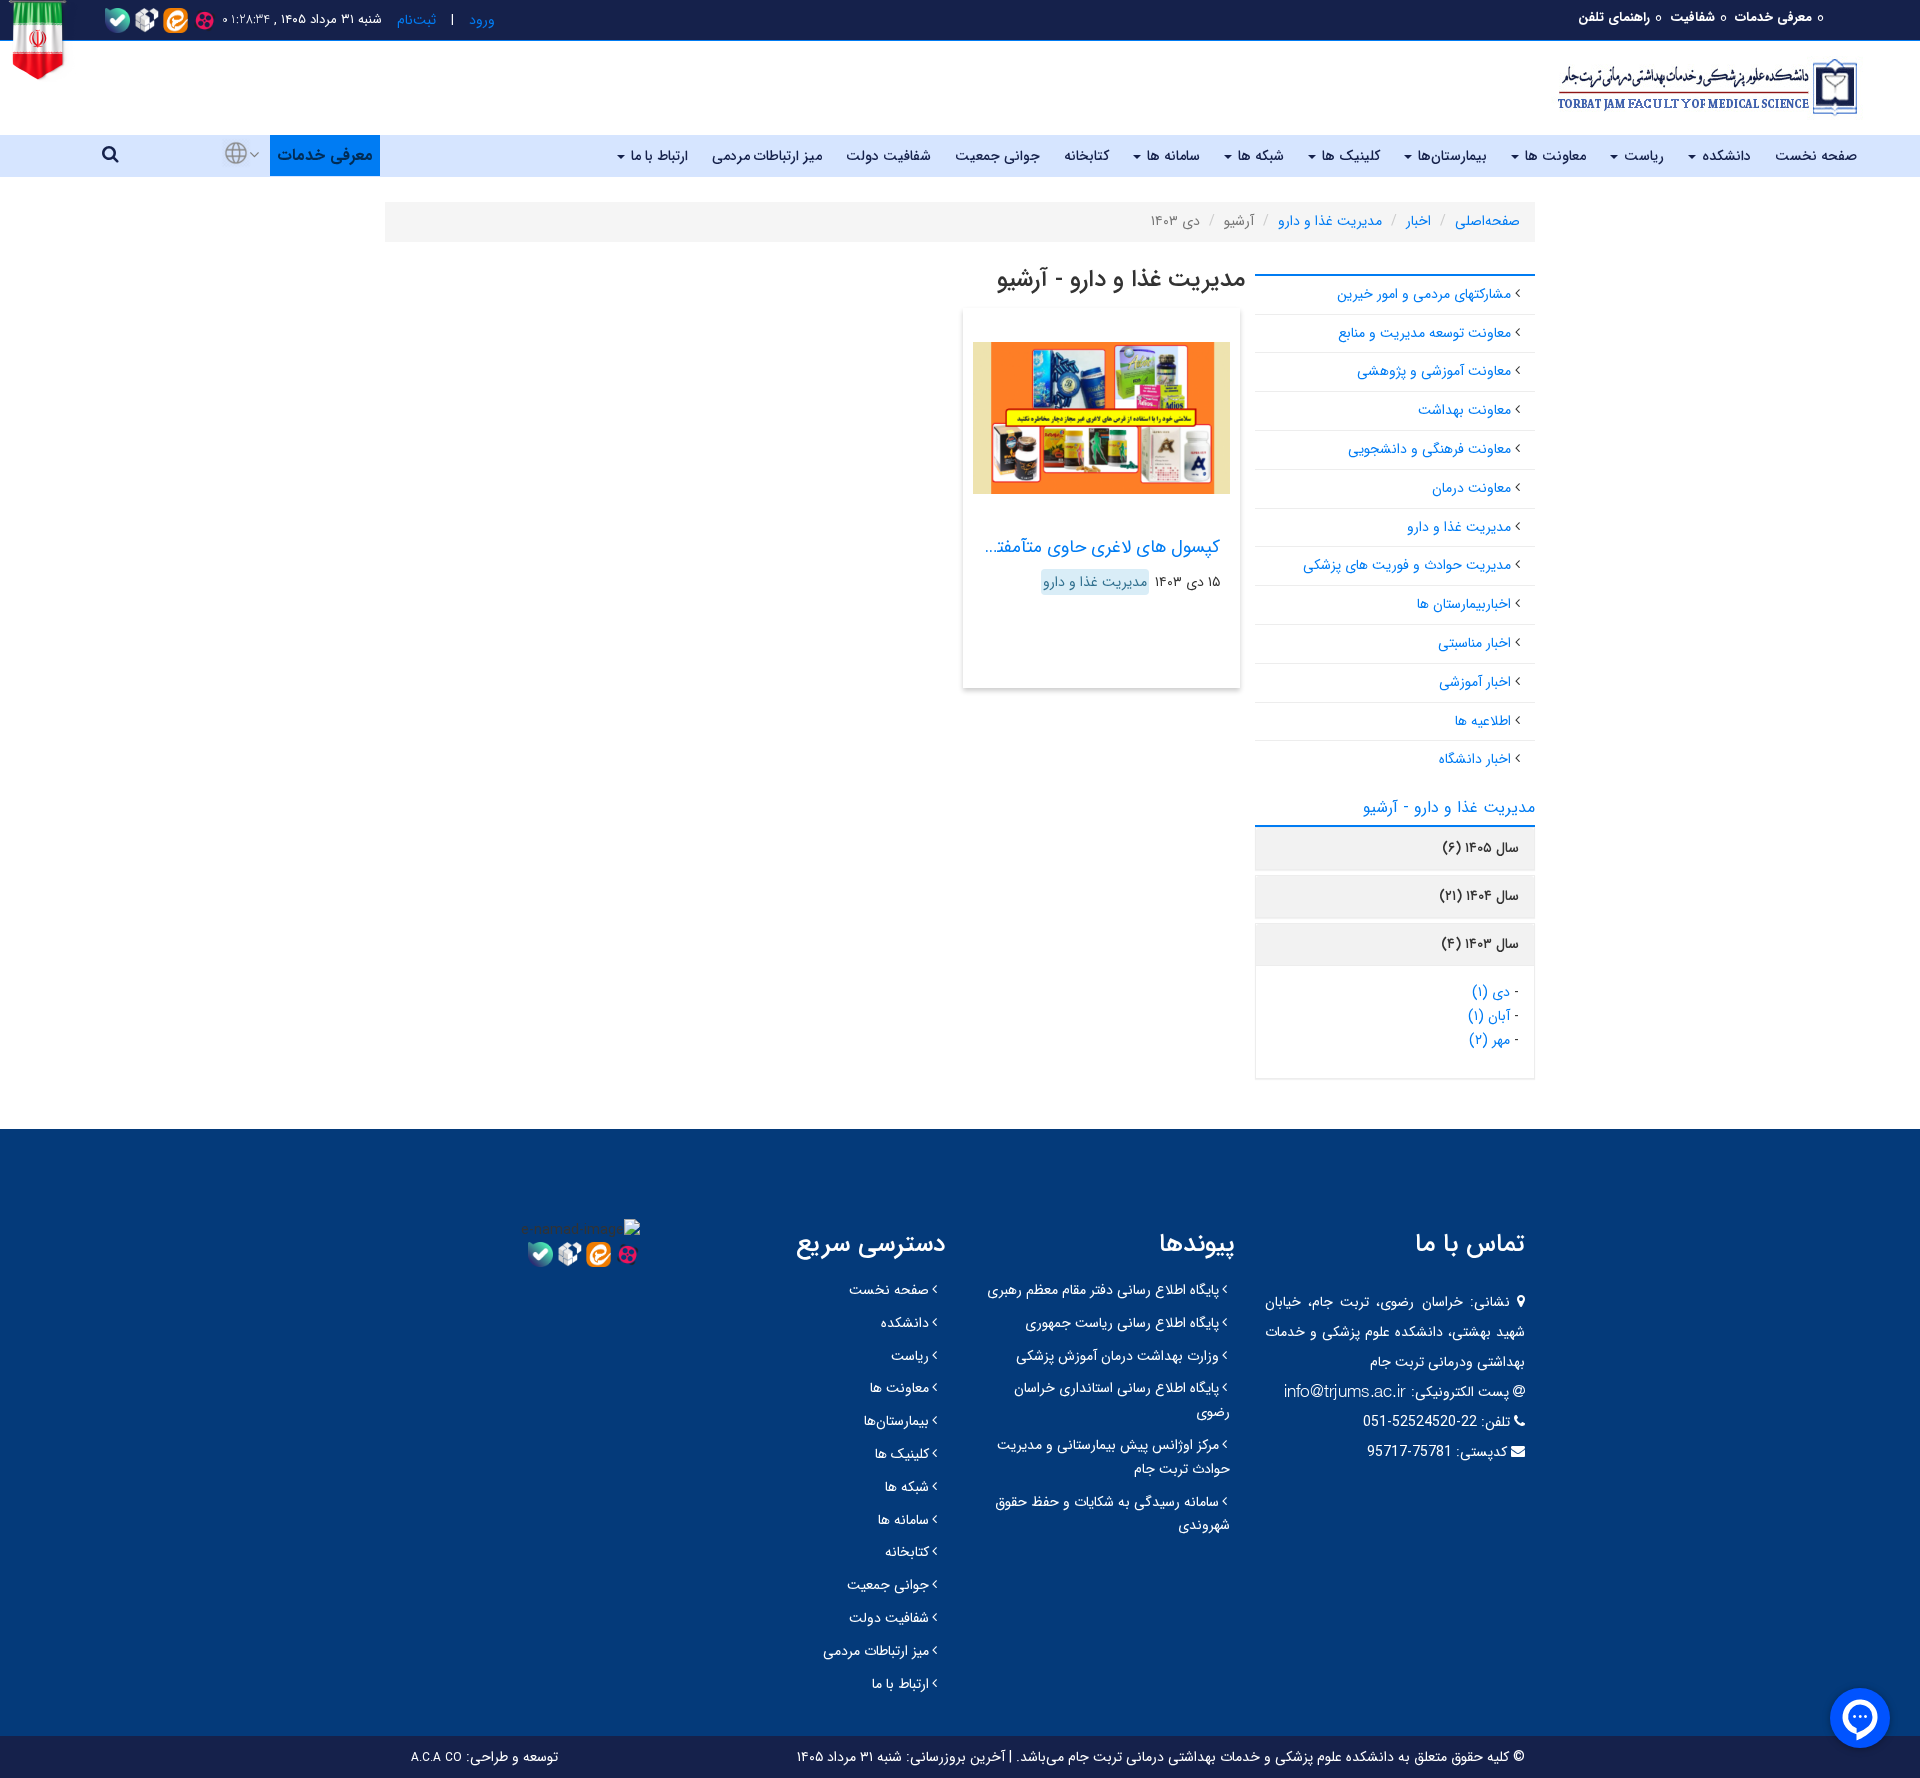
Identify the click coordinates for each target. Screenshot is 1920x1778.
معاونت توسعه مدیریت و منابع (1424, 333)
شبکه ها (1259, 156)
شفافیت (1692, 17)
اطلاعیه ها (1483, 721)
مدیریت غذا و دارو (1330, 221)
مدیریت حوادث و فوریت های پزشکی (1407, 565)
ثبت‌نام (416, 20)
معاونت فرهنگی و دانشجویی (1429, 449)
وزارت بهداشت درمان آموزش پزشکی (1117, 1356)
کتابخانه (1086, 156)
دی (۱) (1491, 992)
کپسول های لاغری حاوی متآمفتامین (1091, 547)
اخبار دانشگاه (1475, 759)
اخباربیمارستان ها (1464, 604)
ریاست (1642, 156)
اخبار (1418, 221)
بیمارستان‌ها (1450, 156)
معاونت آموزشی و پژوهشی (1434, 371)
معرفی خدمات (1773, 17)
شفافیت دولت (888, 156)
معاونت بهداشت (1464, 410)
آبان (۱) (1489, 1016)
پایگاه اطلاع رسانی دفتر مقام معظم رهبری (1103, 1290)
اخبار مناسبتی (1474, 643)
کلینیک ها (1349, 156)
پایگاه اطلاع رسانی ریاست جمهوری (1122, 1323)
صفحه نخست (1816, 156)
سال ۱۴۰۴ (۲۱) (1479, 896)
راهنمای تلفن (1614, 17)
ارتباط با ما (657, 156)
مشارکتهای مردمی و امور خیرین (1424, 294)
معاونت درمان (1471, 488)
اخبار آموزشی (1475, 682)
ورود (482, 20)
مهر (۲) (1489, 1040)
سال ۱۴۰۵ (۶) (1480, 848)
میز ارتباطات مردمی (767, 156)
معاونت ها (1553, 156)
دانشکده (1724, 156)
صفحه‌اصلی (1487, 221)
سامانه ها (1171, 156)
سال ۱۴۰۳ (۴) (1480, 944)
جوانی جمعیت (997, 156)
